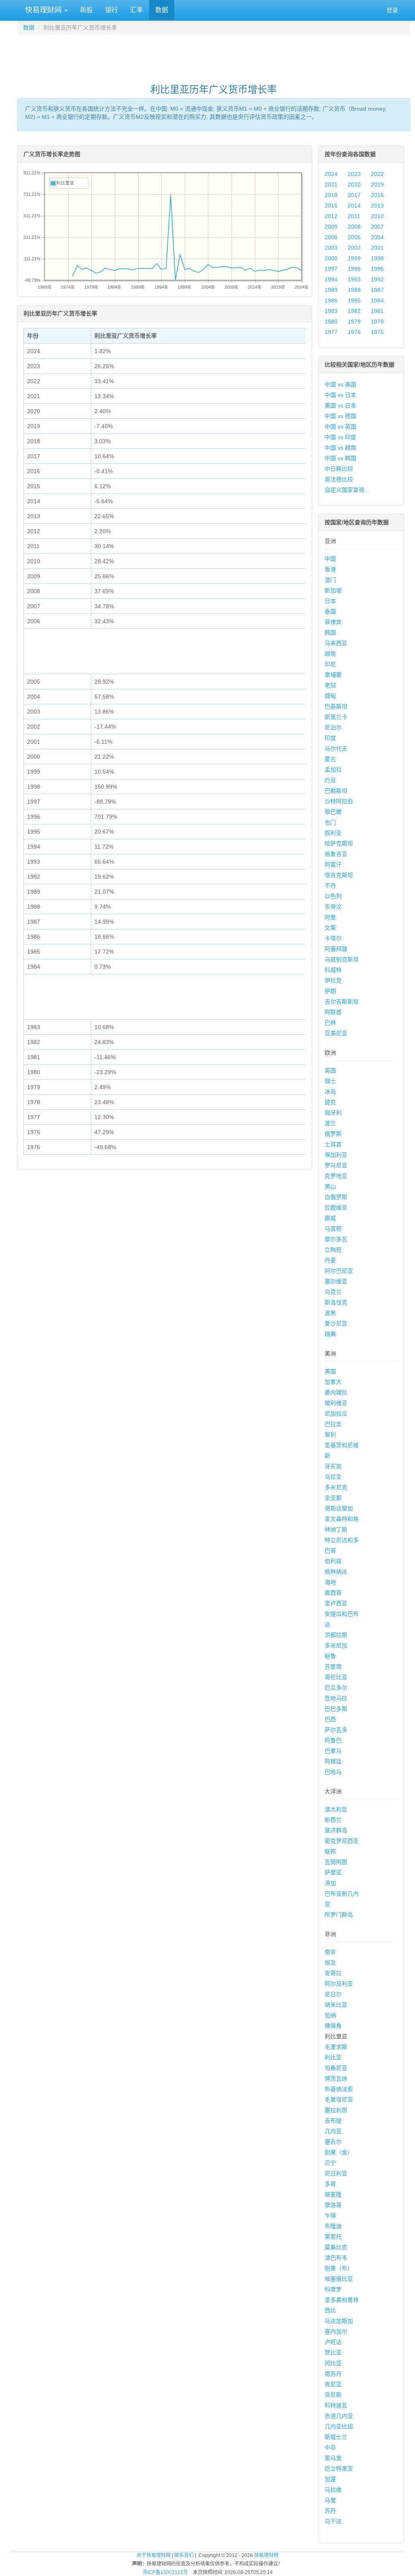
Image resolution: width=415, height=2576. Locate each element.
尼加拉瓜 (336, 1413)
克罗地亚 (336, 1176)
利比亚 (333, 2057)
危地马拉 (336, 1698)
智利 (330, 1435)
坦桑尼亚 (336, 2068)
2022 (377, 174)
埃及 (330, 1963)
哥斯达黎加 (339, 1508)
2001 (377, 248)
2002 (354, 248)
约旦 (330, 780)
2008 (354, 227)
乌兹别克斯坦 (342, 959)
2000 (331, 258)
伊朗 (330, 991)
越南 (330, 654)
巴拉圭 (333, 1424)
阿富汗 (333, 864)
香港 (330, 569)
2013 (377, 206)
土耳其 (333, 1144)
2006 (331, 237)
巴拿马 (333, 1751)
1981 (377, 311)
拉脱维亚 (336, 1208)
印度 (330, 738)
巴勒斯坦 (336, 791)
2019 (377, 184)
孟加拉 (333, 770)
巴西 (330, 1719)
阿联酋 (333, 1012)
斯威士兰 (336, 2437)
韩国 (330, 633)
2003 (331, 248)
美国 (330, 1371)
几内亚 (333, 2131)
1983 (331, 311)
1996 (354, 269)
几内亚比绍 (339, 2426)
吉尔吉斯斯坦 (342, 1002)
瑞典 (330, 1334)
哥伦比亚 (336, 1677)
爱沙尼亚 (336, 1323)
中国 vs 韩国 (340, 458)
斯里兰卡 (336, 717)
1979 (354, 322)
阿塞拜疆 (336, 949)
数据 (162, 10)
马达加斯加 (339, 2321)
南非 (330, 1952)
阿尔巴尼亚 (339, 1271)
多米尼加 (336, 1645)
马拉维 (333, 2490)
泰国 (330, 611)
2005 (354, 237)
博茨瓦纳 (336, 2078)
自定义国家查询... (347, 490)
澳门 (330, 580)
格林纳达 (336, 1572)
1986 (331, 300)
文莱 (330, 928)
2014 (354, 206)
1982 (354, 311)
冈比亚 (333, 2363)
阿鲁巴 (333, 1740)
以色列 (333, 896)
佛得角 (333, 2026)
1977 (331, 332)
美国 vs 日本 (340, 405)
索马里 (333, 2458)
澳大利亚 (336, 1809)
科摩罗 (333, 2289)
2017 (354, 195)
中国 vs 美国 (340, 384)
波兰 (330, 1123)
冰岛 (330, 1092)
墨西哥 (333, 1593)
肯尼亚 (333, 2384)
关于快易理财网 (154, 2555)
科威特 (333, 970)
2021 (331, 184)
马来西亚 (336, 643)
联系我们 (184, 2555)
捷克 (330, 1102)
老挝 (330, 685)
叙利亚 (333, 833)
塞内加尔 (336, 2331)
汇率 (137, 10)
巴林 (330, 1023)
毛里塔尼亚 (339, 2100)
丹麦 (330, 1260)
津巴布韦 (336, 2258)
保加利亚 (336, 1155)
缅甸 (330, 696)
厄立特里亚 (339, 2469)
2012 (331, 216)
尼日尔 (333, 1994)
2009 (331, 227)
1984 (377, 300)
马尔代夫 (336, 749)
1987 (377, 290)
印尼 (330, 664)
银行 (111, 10)
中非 (330, 2447)
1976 (354, 332)
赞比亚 (333, 2353)
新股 (86, 10)
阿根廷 (333, 1761)
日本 (330, 601)
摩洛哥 (333, 2205)
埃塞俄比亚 (339, 2279)
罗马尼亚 (336, 1165)
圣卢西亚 (336, 1603)
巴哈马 (333, 1772)
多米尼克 (336, 1487)
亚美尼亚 (336, 1033)
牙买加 (333, 1466)
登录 (392, 10)
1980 (331, 322)
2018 (331, 195)
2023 (354, 174)
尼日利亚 (336, 2173)
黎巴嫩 (333, 812)
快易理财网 (43, 10)
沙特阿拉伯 (339, 801)
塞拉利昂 (336, 2110)
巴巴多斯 (336, 1709)
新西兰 (333, 1820)
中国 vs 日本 (340, 395)
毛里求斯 (336, 2047)
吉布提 (333, 2121)
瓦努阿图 (336, 1862)
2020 (354, 184)
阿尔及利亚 (339, 1984)
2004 (377, 237)
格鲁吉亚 (336, 854)
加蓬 (330, 2479)
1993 (354, 279)
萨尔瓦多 (336, 1730)
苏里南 (333, 1667)
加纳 (330, 2015)
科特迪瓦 (336, 2405)
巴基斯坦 (336, 706)
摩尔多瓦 (336, 1239)
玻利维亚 (336, 1403)
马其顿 (333, 1229)
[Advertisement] (214, 55)
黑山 (330, 1186)
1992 (377, 279)
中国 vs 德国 (340, 416)
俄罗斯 (333, 1134)
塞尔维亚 (336, 1281)
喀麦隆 (333, 2194)
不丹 (330, 886)
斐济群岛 (336, 1830)
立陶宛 (333, 1250)
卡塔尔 (333, 938)
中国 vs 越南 (340, 448)
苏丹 (330, 2511)
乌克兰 (333, 1292)
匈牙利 (333, 1113)
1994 (331, 279)
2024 (331, 174)
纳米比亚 (336, 2005)
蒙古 (330, 759)
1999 (354, 258)
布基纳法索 (339, 2089)
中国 (330, 559)
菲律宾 (333, 622)
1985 (354, 300)
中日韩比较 (339, 469)
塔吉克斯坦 (339, 875)
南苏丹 (333, 2374)
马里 (330, 2500)
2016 (377, 195)
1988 (354, 290)
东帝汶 (333, 907)
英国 (330, 1070)
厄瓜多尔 (336, 1688)
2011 (354, 216)
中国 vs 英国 (340, 427)
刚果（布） (339, 2268)
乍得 (330, 2216)
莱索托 (333, 2237)
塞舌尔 (333, 2142)
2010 (377, 216)
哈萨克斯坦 (339, 843)
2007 (377, 227)
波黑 (330, 1313)
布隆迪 (333, 2226)
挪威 (330, 1218)
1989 (331, 290)
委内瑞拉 (336, 1392)
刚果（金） (339, 2152)
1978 (377, 322)
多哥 (330, 2184)
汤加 (330, 1883)
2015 (331, 206)
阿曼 (330, 917)
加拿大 (333, 1382)
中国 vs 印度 (340, 437)
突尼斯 (333, 2395)
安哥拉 (333, 1973)
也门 (330, 822)
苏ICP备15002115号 (165, 2572)
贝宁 (330, 2163)
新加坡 (333, 590)
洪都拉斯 (336, 1635)
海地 (330, 1582)
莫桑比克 (336, 2247)
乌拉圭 (333, 1477)
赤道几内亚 (339, 2416)
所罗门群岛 (339, 1915)
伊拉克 (333, 980)
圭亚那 (333, 1498)
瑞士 (330, 1081)
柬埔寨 (333, 675)
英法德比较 (339, 479)
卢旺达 (333, 2342)
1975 (377, 332)
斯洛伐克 (336, 1302)
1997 (331, 269)
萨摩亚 (333, 1872)
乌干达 (333, 2521)
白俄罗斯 (336, 1197)
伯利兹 (333, 1561)
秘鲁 (330, 1656)
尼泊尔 (333, 727)
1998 (377, 258)
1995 (377, 269)
